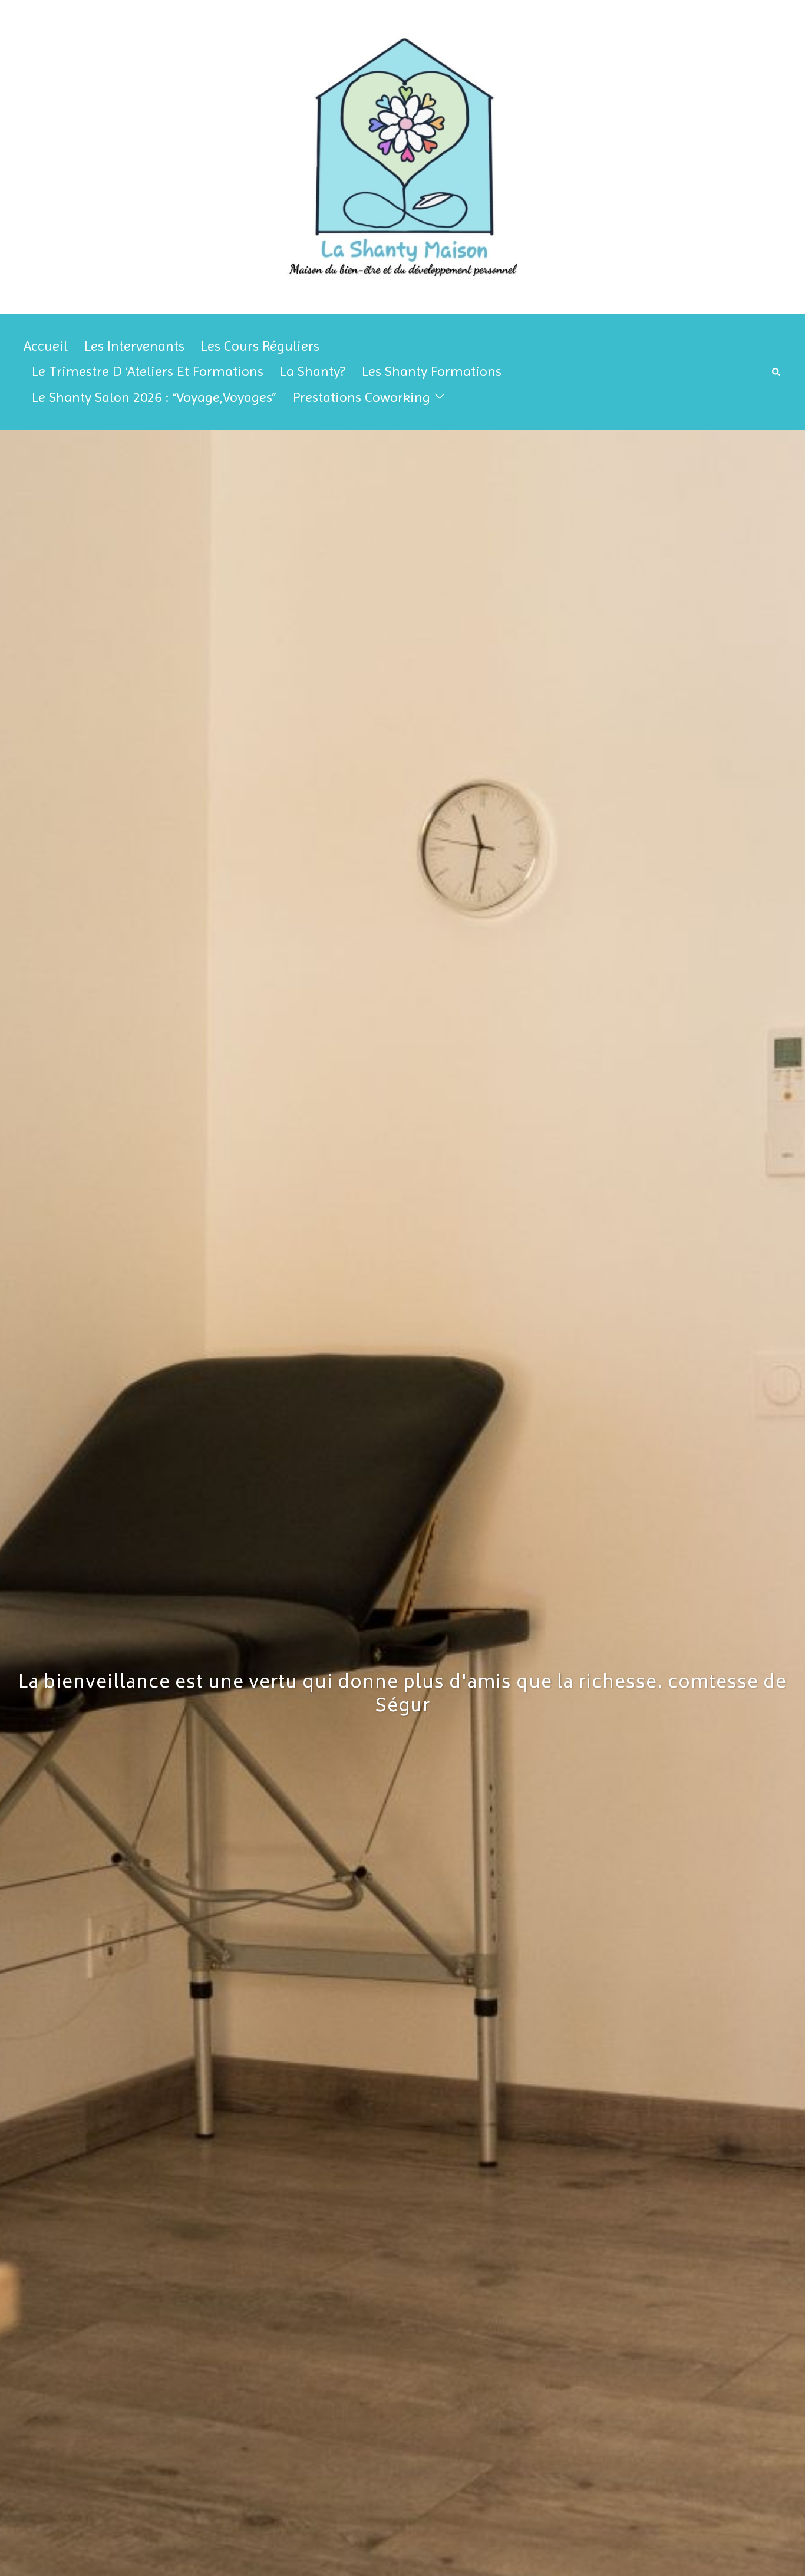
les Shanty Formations (432, 371)
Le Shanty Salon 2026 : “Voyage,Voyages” (154, 397)
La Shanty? (313, 371)
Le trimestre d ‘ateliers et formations (148, 371)
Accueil (46, 346)
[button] (777, 372)
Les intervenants (134, 346)
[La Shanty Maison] (403, 157)
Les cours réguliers (260, 346)
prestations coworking (362, 397)
